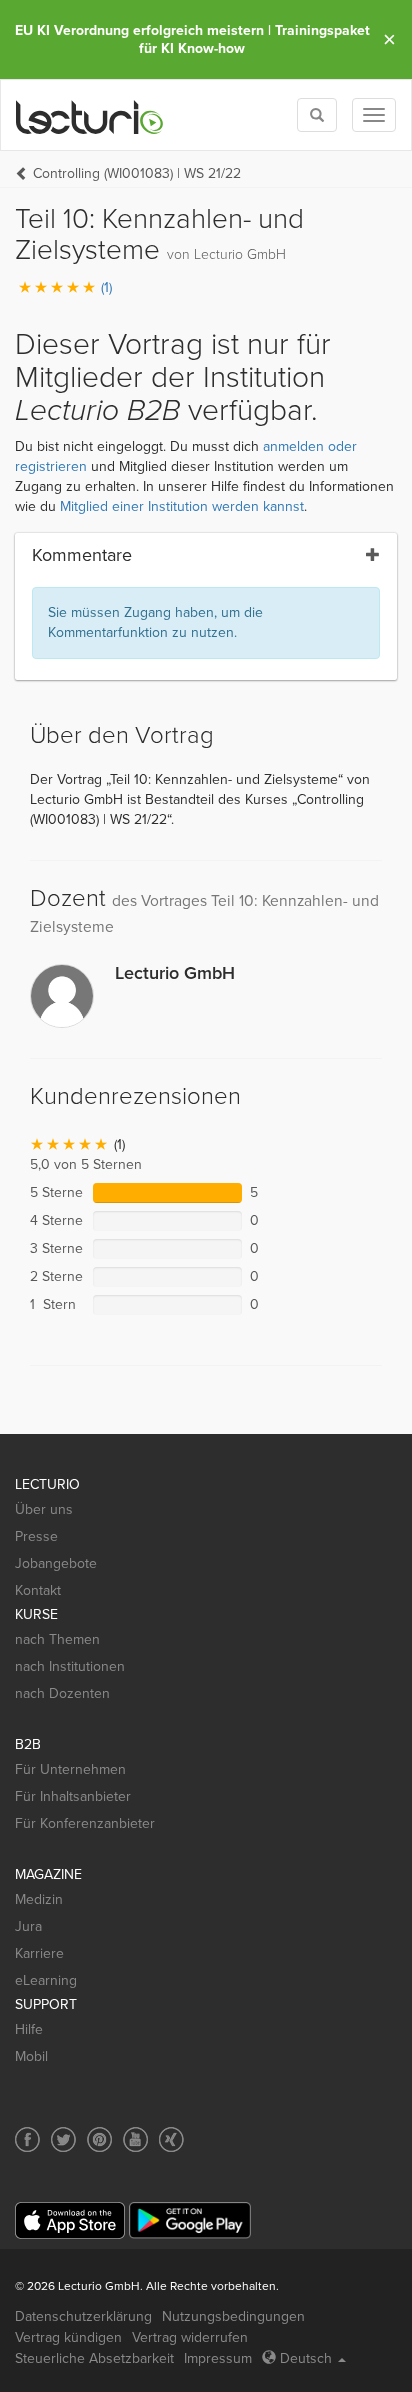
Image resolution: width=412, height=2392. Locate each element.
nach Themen (57, 1639)
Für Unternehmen (70, 1769)
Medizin (39, 1899)
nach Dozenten (62, 1693)
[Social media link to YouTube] (135, 2139)
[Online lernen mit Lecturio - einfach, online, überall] (90, 115)
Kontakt (38, 1590)
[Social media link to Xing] (171, 2139)
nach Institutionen (70, 1666)
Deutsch (306, 2358)
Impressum (218, 2358)
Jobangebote (56, 1563)
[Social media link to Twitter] (63, 2139)
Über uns (44, 1509)
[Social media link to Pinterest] (99, 2139)
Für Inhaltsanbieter (73, 1796)
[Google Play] (190, 2220)
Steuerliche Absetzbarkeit (94, 2358)
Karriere (39, 1953)
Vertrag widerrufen (190, 2337)
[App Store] (70, 2220)
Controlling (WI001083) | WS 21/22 (137, 173)
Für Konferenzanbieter (85, 1823)
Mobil (31, 2056)
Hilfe (29, 2029)
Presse (36, 1536)
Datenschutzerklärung (83, 2316)
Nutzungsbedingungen (233, 2316)
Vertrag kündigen (68, 2337)
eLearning (46, 1980)
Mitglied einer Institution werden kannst (182, 506)
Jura (28, 1926)
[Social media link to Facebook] (27, 2139)
